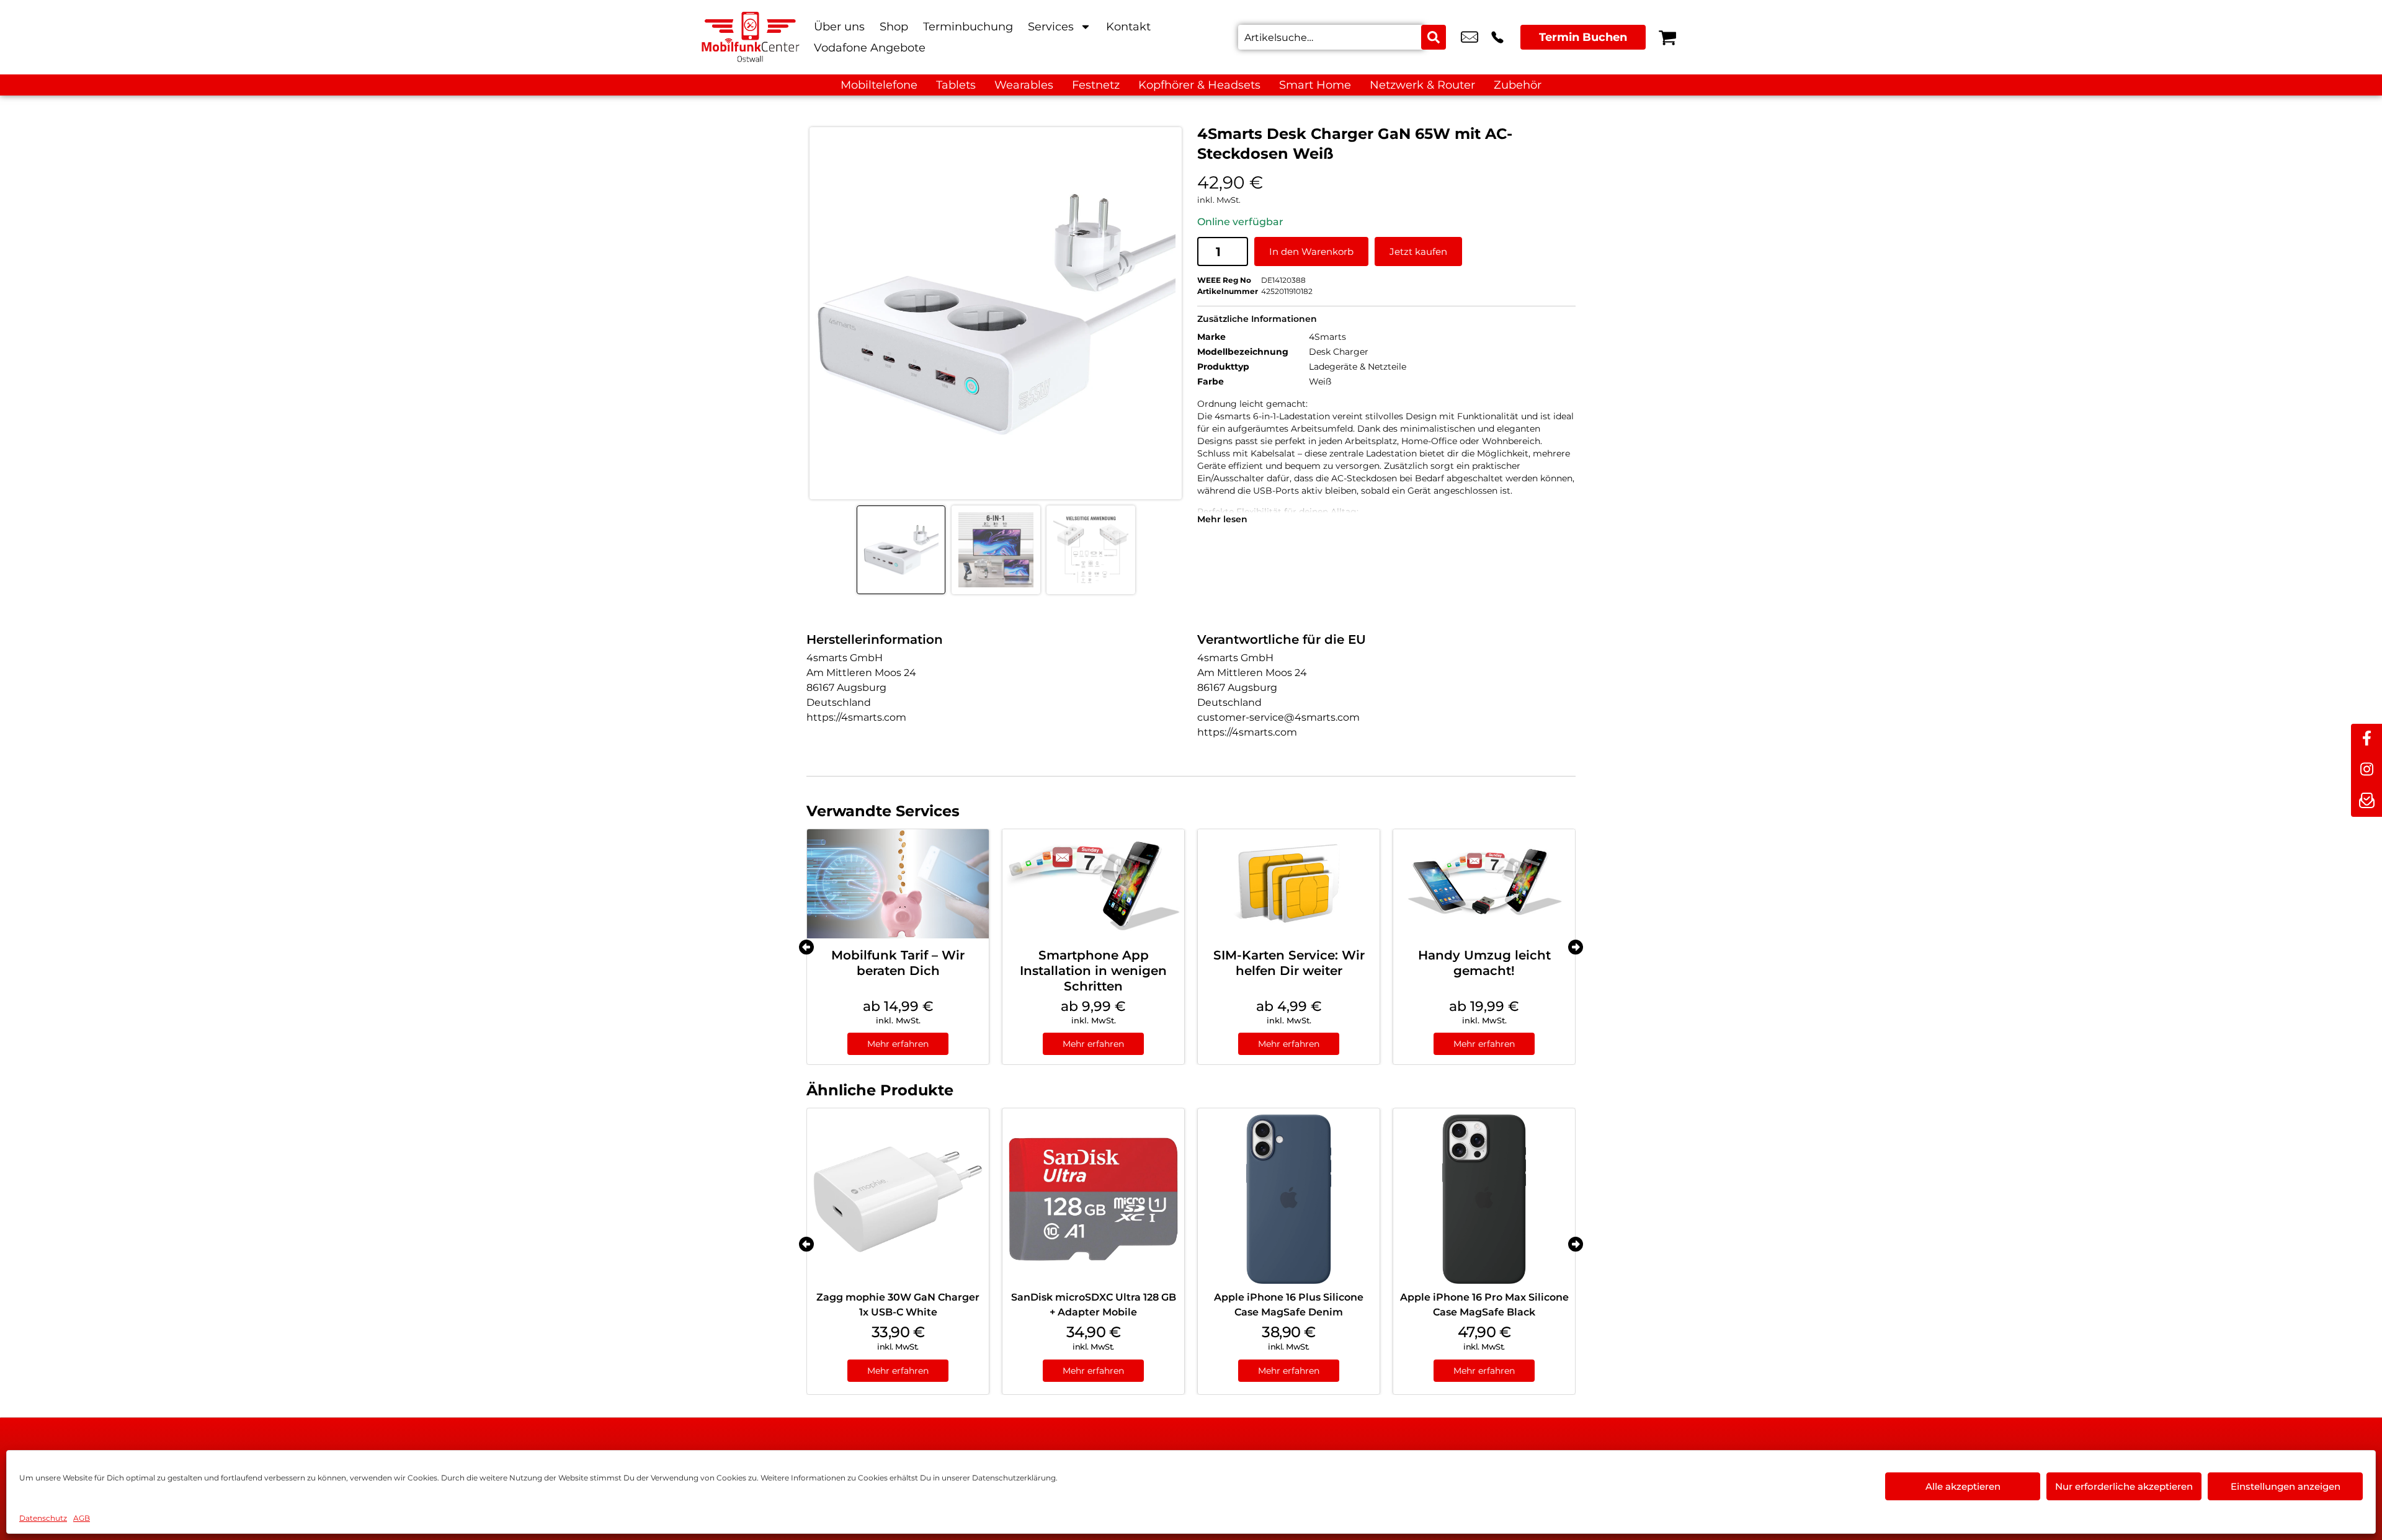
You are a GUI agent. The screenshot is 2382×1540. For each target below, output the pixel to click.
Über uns (839, 27)
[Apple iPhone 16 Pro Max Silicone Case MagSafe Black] (1484, 1199)
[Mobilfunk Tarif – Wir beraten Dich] (898, 884)
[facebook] (2366, 739)
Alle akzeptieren (1963, 1486)
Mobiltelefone (879, 85)
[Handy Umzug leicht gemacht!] (1484, 884)
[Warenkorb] (1667, 37)
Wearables (1024, 85)
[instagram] (2366, 770)
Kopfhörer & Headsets (1199, 85)
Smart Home (1315, 85)
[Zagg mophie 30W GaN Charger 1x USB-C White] (898, 1199)
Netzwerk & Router (1422, 85)
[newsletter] (2366, 801)
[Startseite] (751, 37)
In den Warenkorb (1311, 251)
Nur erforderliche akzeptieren (2124, 1486)
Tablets (956, 85)
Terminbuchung (968, 27)
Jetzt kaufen (1418, 251)
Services (1051, 27)
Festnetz (1096, 85)
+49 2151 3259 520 (1497, 37)
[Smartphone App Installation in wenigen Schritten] (1093, 884)
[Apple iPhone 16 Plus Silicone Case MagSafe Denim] (1289, 1199)
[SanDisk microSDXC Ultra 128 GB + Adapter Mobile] (1093, 1199)
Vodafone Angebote (870, 48)
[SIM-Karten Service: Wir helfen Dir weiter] (1289, 884)
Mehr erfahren (898, 1044)
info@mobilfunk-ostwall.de (1470, 37)
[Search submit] (1434, 37)
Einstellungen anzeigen (2286, 1486)
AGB (82, 1518)
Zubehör (1518, 85)
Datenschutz (43, 1518)
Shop (894, 27)
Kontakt (1128, 27)
